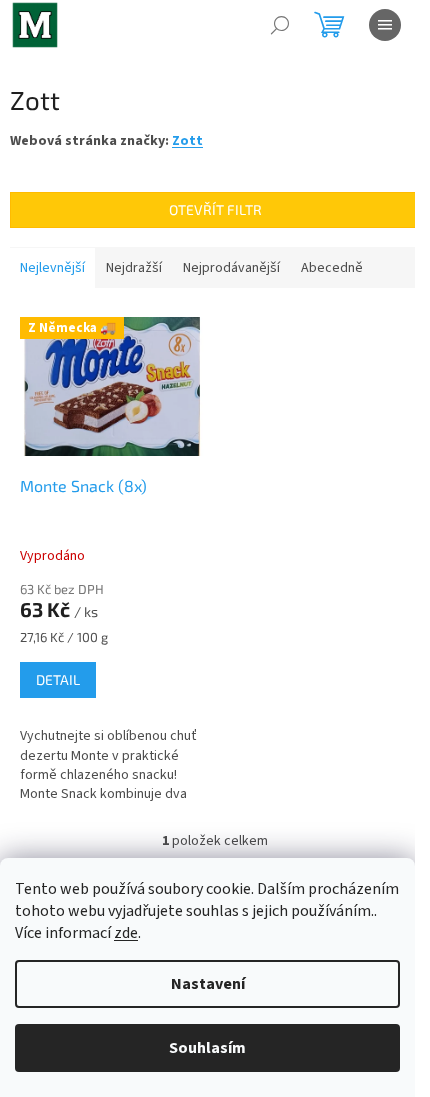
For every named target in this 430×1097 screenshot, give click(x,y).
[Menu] (385, 25)
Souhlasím (207, 1048)
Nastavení (208, 984)
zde (126, 933)
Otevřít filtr (215, 209)
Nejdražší (134, 268)
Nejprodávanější (231, 268)
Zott (187, 141)
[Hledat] (280, 25)
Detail (58, 679)
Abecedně (332, 268)
